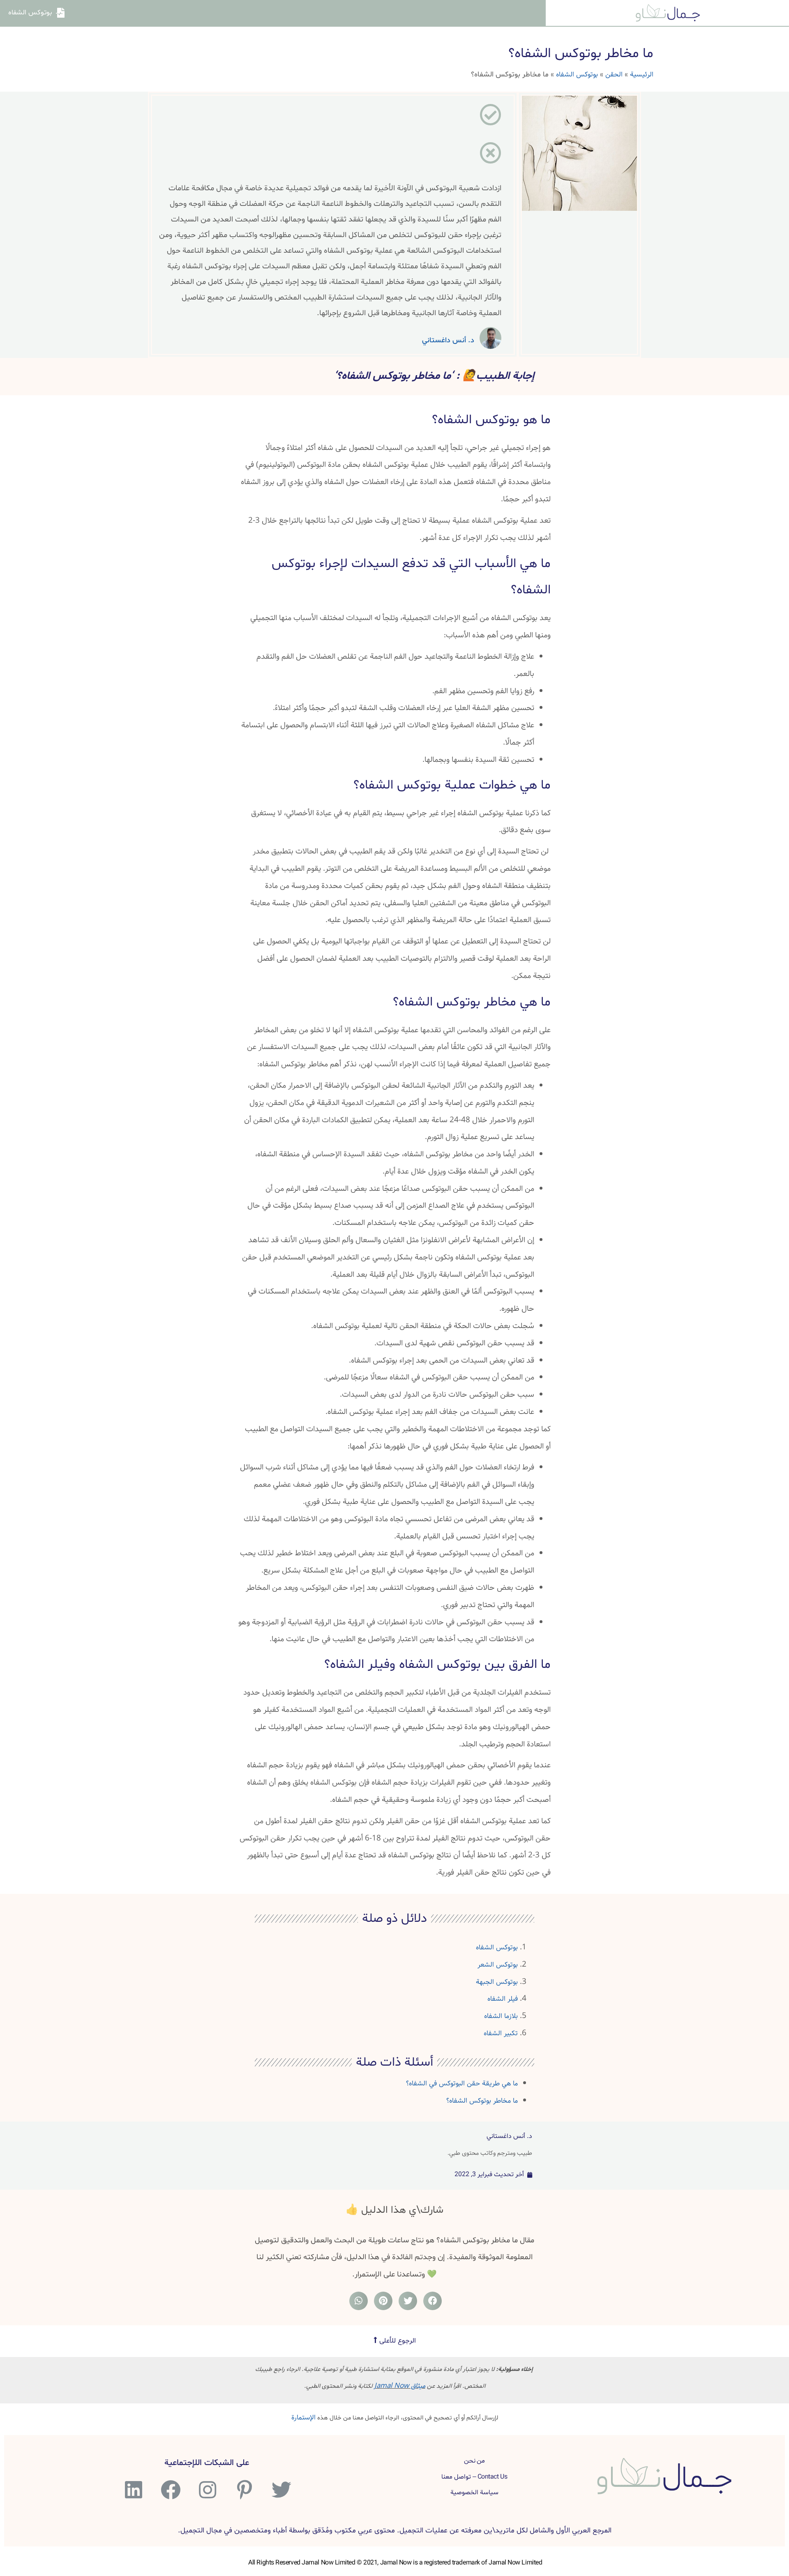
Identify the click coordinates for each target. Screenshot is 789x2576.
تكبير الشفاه (501, 2033)
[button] (395, 2341)
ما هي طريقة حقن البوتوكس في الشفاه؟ (462, 2084)
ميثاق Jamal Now (400, 2386)
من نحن (475, 2461)
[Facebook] (170, 2490)
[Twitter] (280, 2490)
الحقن (614, 75)
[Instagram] (206, 2490)
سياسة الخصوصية (474, 2493)
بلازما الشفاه (501, 2016)
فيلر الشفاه (503, 1999)
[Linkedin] (133, 2490)
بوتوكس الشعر (498, 1965)
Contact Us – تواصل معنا (474, 2477)
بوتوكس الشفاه (577, 75)
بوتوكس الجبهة (497, 1982)
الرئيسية (642, 75)
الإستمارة (303, 2418)
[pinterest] (243, 2490)
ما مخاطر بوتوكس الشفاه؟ (482, 2101)
